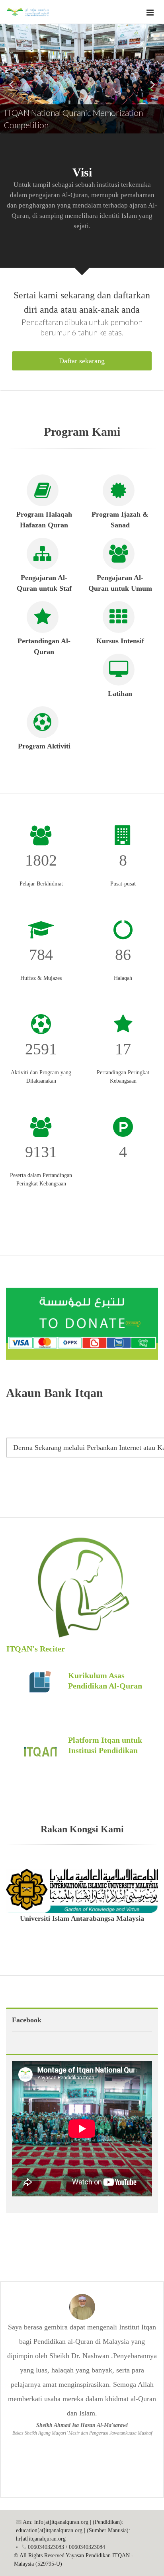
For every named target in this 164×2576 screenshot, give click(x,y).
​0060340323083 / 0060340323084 (66, 2547)
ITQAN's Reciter (36, 1649)
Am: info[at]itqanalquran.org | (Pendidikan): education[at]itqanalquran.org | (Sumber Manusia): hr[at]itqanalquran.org (73, 2530)
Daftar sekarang (82, 361)
